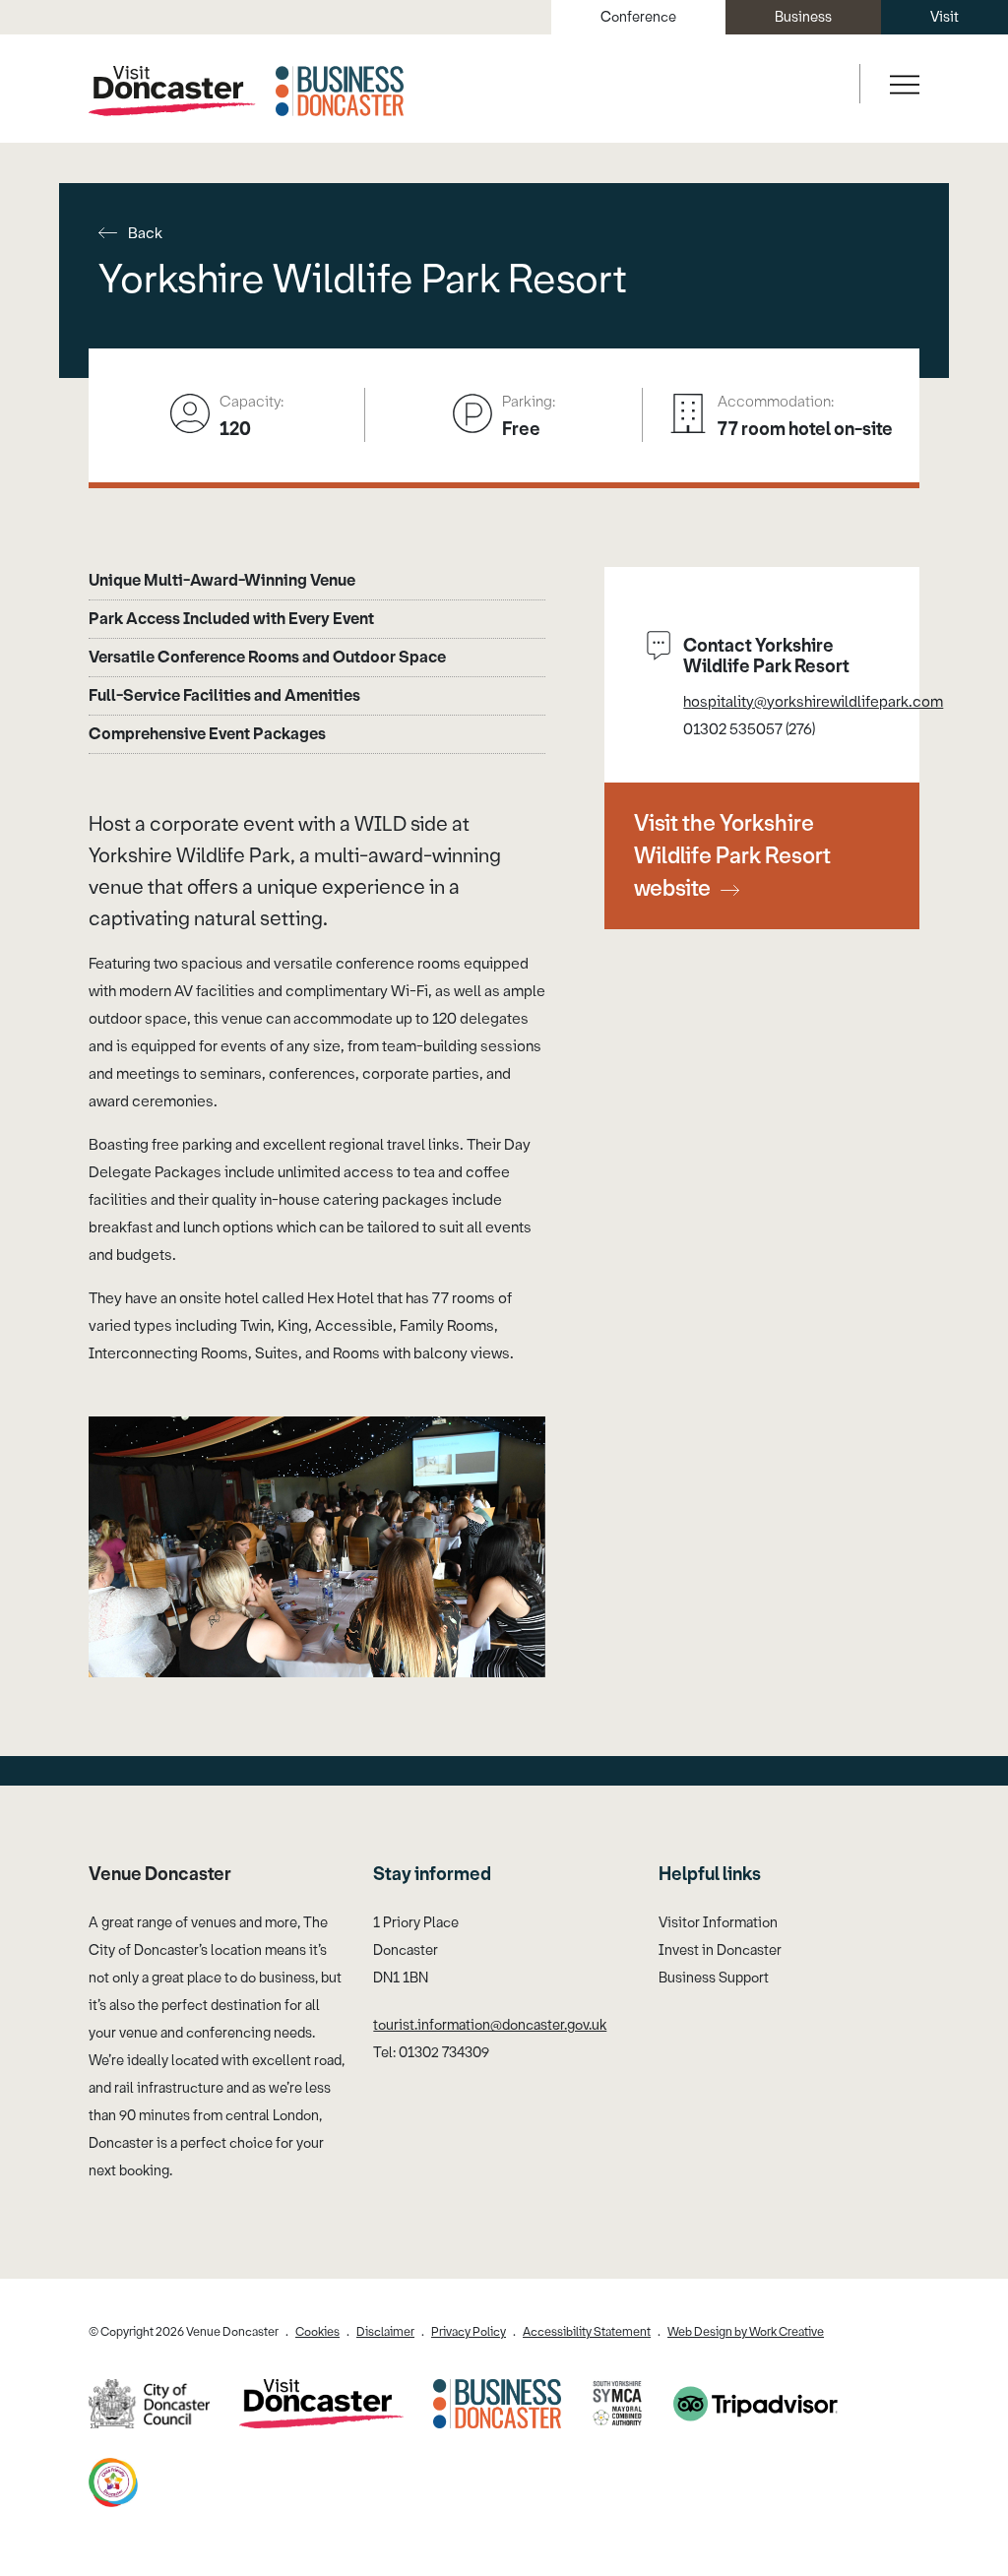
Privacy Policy (469, 2332)
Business (803, 17)
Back (145, 233)
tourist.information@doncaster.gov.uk (490, 2025)
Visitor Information (718, 1923)
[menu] (902, 84)
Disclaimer (385, 2332)
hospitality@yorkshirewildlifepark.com (813, 702)
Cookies (317, 2332)
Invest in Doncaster (720, 1950)
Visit (945, 17)
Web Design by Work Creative (746, 2332)
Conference (638, 17)
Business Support (714, 1978)
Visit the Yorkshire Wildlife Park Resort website (732, 856)
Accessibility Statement (587, 2332)
